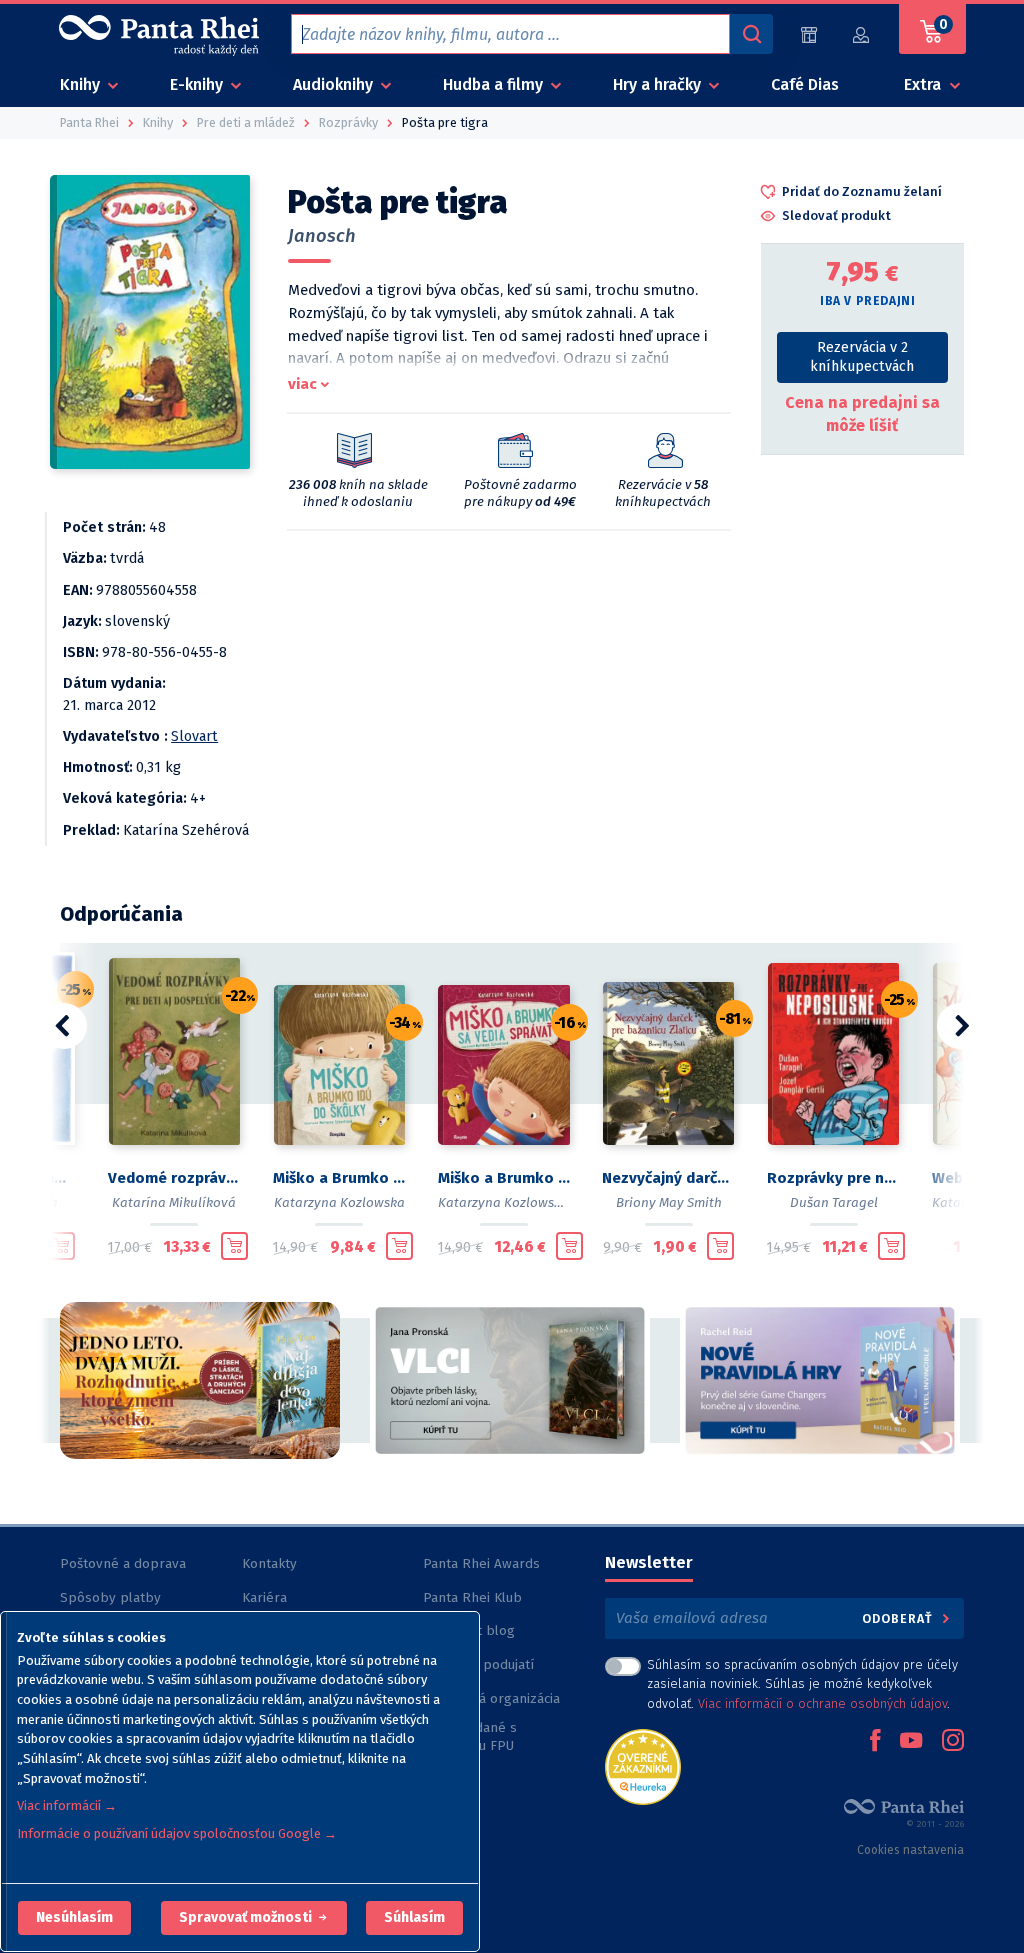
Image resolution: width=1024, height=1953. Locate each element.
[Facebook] (875, 1742)
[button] (74, 1918)
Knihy (82, 84)
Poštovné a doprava (123, 1563)
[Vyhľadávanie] (751, 34)
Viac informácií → (67, 1805)
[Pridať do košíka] (61, 1246)
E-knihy (198, 84)
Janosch (322, 236)
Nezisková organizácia (491, 1698)
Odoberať (899, 1618)
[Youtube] (911, 1742)
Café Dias (805, 84)
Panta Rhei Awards (481, 1563)
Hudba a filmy (495, 84)
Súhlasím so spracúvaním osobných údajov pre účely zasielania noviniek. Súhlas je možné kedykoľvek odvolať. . (802, 1683)
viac (302, 384)
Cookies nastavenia (910, 1850)
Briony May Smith (669, 1202)
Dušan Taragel (834, 1202)
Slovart (194, 736)
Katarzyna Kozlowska (339, 1202)
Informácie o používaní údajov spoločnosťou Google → (177, 1833)
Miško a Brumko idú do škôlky (339, 1178)
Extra (924, 84)
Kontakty (269, 1563)
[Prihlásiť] (862, 34)
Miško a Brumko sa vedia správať (504, 1178)
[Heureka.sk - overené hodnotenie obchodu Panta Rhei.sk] (643, 1765)
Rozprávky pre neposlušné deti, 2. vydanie (833, 1178)
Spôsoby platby (110, 1597)
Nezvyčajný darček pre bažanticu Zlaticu (668, 1178)
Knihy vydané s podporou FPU (470, 1736)
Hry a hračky (659, 84)
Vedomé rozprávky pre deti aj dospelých (174, 1178)
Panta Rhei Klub (472, 1597)
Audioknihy (335, 84)
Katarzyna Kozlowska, (505, 1202)
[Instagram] (953, 1742)
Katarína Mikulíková (174, 1202)
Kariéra (264, 1597)
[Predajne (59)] (809, 34)
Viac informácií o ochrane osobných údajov (822, 1703)
